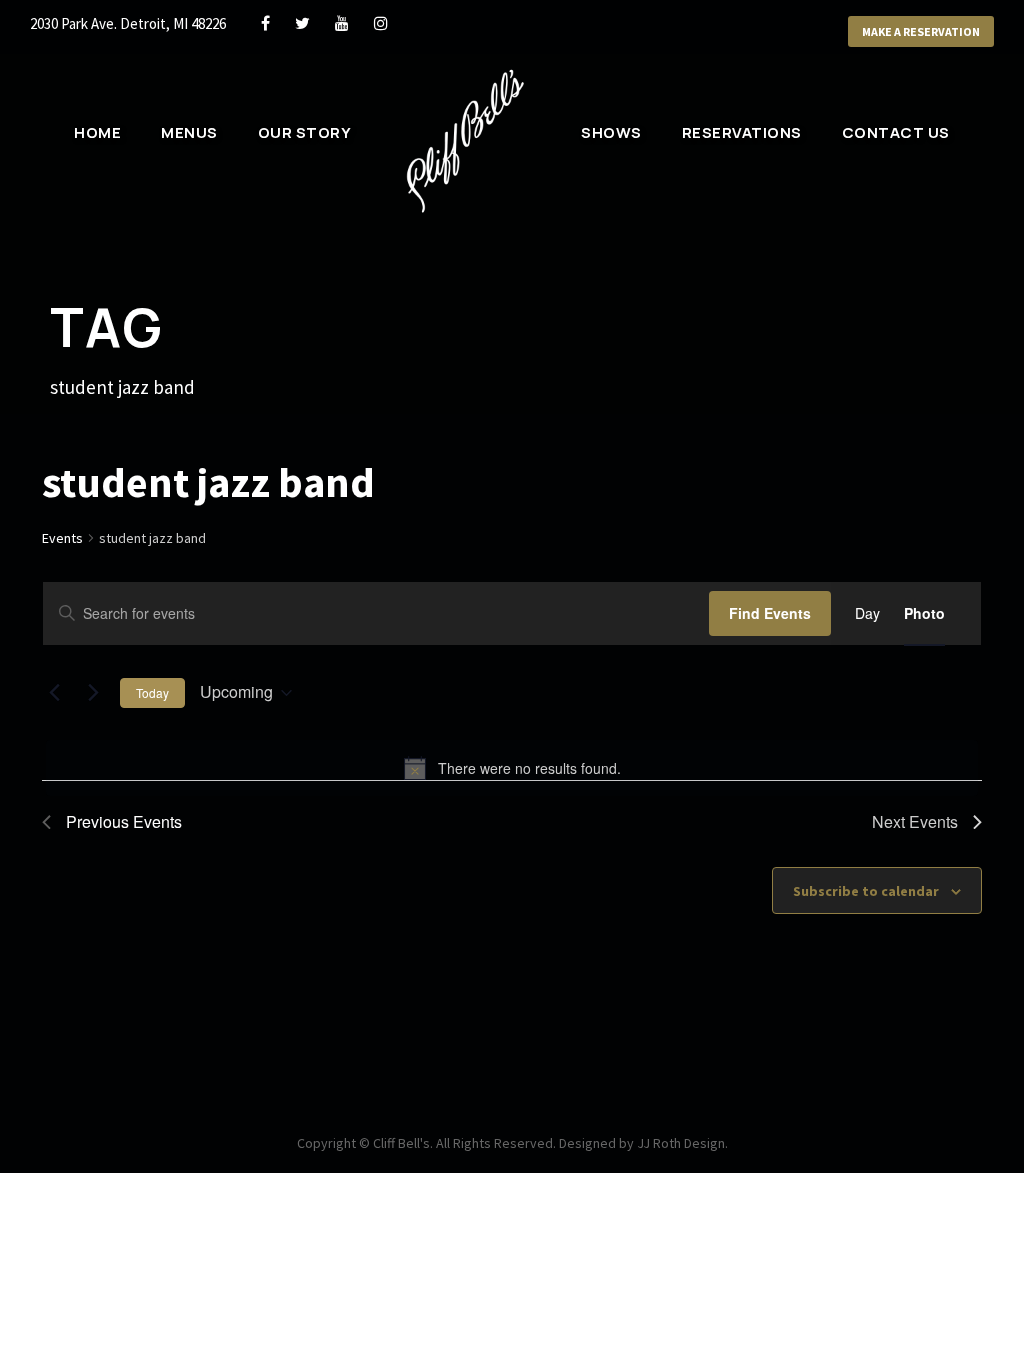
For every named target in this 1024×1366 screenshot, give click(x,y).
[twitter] (302, 23)
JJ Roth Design (681, 1143)
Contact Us (896, 132)
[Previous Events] (54, 693)
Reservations (742, 132)
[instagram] (381, 23)
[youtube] (342, 23)
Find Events (770, 613)
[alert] (512, 768)
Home (97, 132)
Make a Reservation (921, 31)
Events (62, 538)
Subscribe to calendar (866, 891)
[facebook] (265, 23)
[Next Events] (93, 693)
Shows (611, 132)
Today (152, 692)
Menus (189, 132)
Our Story (305, 132)
